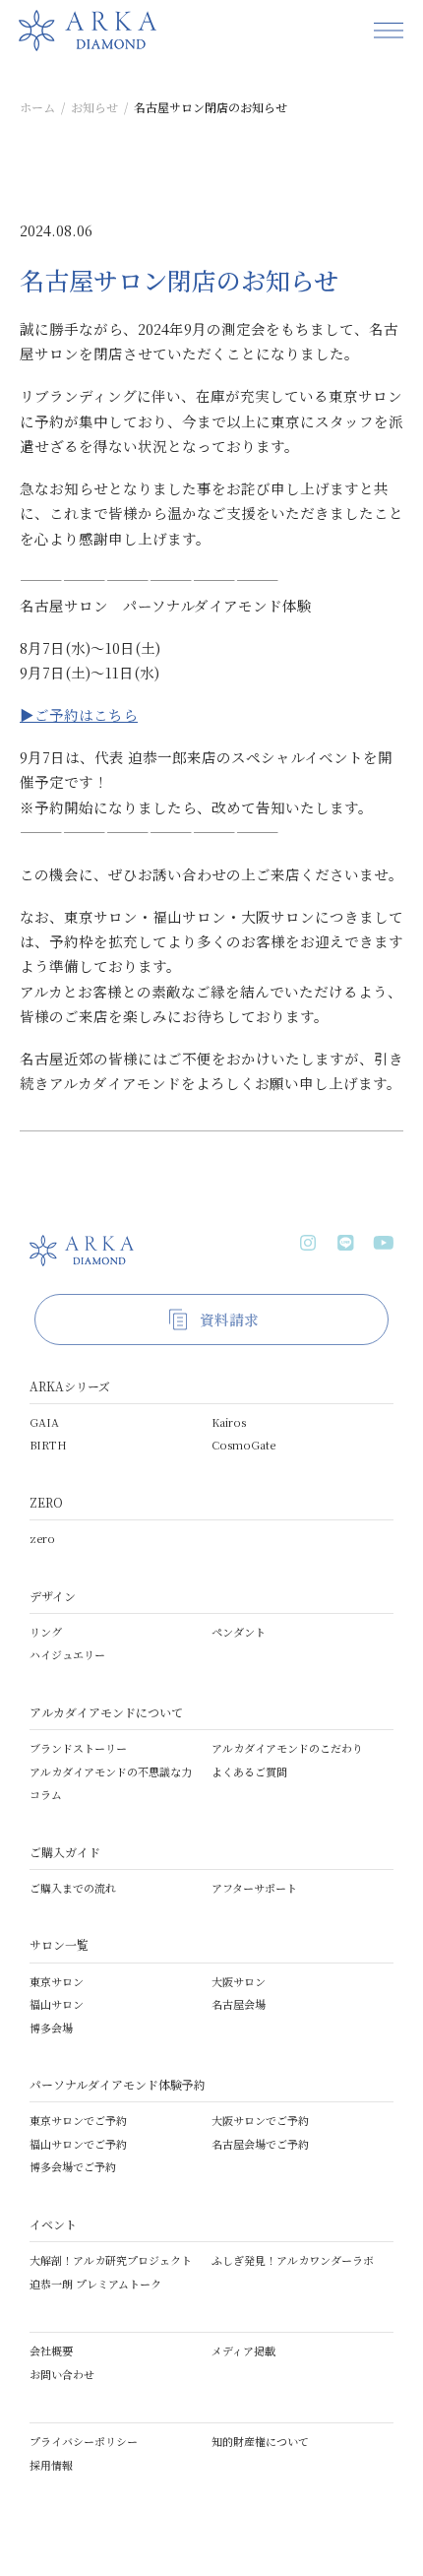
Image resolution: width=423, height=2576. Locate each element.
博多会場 (51, 2028)
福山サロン (57, 2004)
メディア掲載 (243, 2351)
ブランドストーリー (78, 1748)
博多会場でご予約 (73, 2166)
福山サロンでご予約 (78, 2144)
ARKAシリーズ (70, 1386)
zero (42, 1538)
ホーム (37, 107)
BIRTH (48, 1445)
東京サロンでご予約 (78, 2120)
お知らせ (94, 107)
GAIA (44, 1422)
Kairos (229, 1422)
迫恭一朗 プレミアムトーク (95, 2284)
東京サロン (57, 1981)
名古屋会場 (239, 2004)
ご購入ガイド (65, 1852)
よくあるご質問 (249, 1771)
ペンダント (239, 1632)
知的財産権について (260, 2441)
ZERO (46, 1502)
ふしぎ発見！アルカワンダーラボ (293, 2260)
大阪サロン (239, 1981)
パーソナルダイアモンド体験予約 (118, 2084)
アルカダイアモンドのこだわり (287, 1748)
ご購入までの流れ (73, 1888)
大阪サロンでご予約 (260, 2120)
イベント (53, 2224)
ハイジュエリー (67, 1654)
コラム (46, 1794)
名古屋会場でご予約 (260, 2144)
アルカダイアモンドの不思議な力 (111, 1771)
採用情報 (51, 2465)
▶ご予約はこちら (79, 714)
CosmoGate (243, 1445)
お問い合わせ (62, 2374)
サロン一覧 (59, 1944)
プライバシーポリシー (84, 2441)
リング (46, 1632)
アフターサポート (254, 1888)
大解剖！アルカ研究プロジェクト (111, 2260)
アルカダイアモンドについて (106, 1712)
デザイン (53, 1596)
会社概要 (51, 2351)
